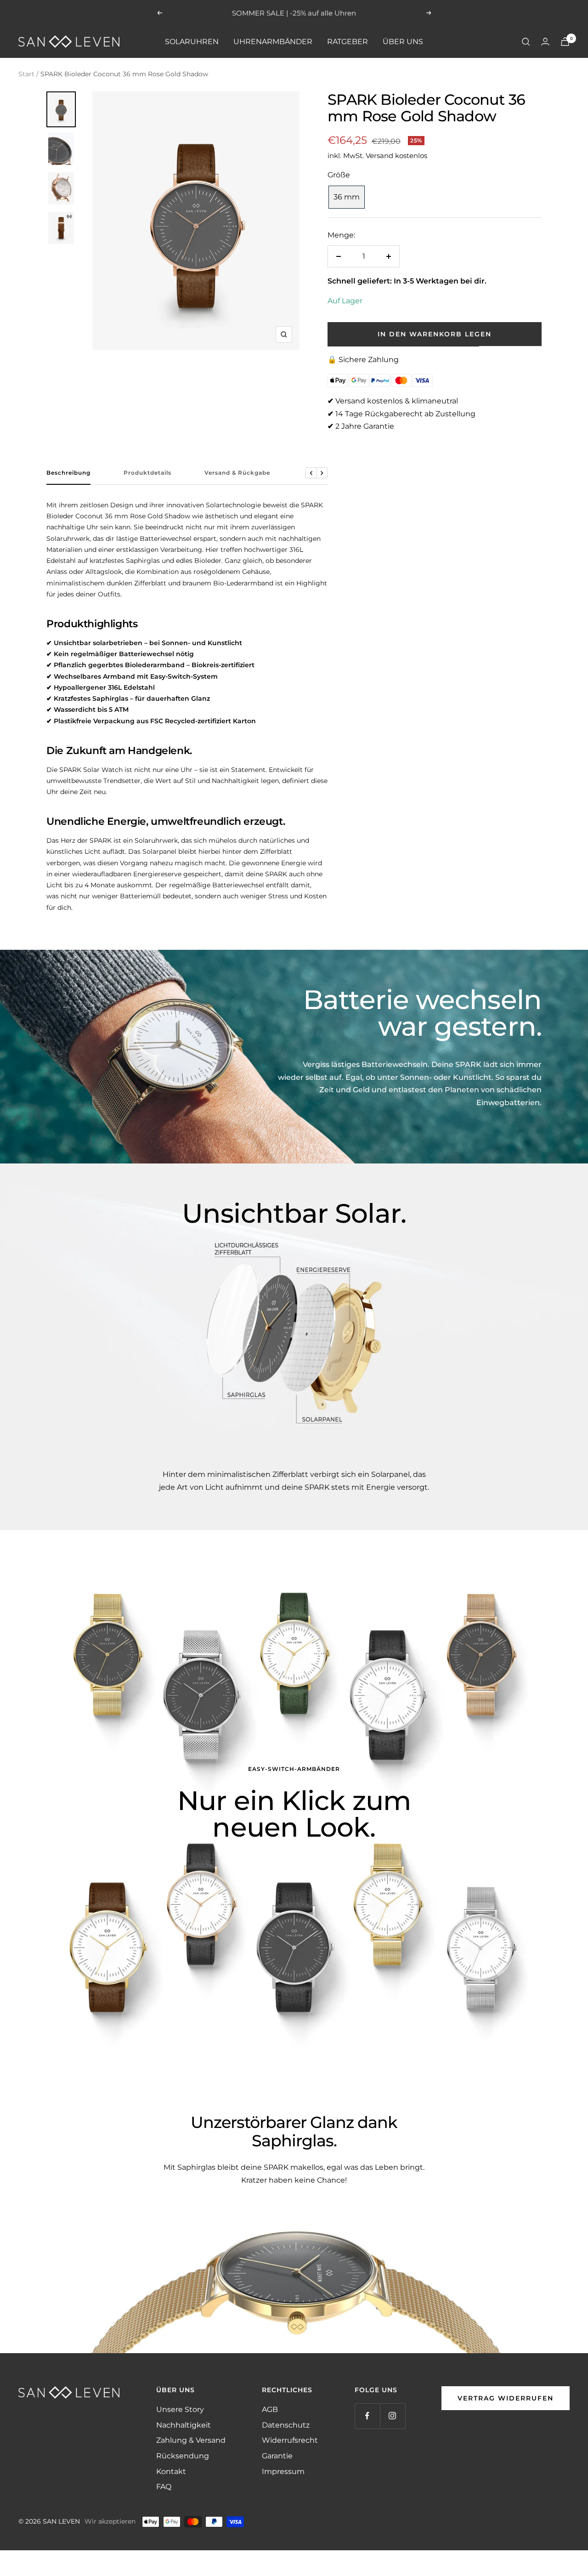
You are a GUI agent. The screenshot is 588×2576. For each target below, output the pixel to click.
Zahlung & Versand (191, 2440)
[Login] (545, 42)
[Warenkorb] (565, 42)
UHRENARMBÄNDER (273, 42)
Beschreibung (68, 473)
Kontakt (171, 2471)
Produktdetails (147, 473)
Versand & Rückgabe (237, 473)
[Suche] (526, 42)
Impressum (283, 2471)
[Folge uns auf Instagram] (393, 2416)
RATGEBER (348, 42)
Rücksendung (183, 2456)
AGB (270, 2409)
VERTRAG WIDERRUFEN (506, 2398)
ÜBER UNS (403, 42)
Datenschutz (286, 2425)
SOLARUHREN (192, 42)
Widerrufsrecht (290, 2440)
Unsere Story (180, 2409)
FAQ (164, 2487)
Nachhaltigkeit (184, 2425)
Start (26, 74)
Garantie (277, 2456)
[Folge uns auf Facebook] (367, 2416)
